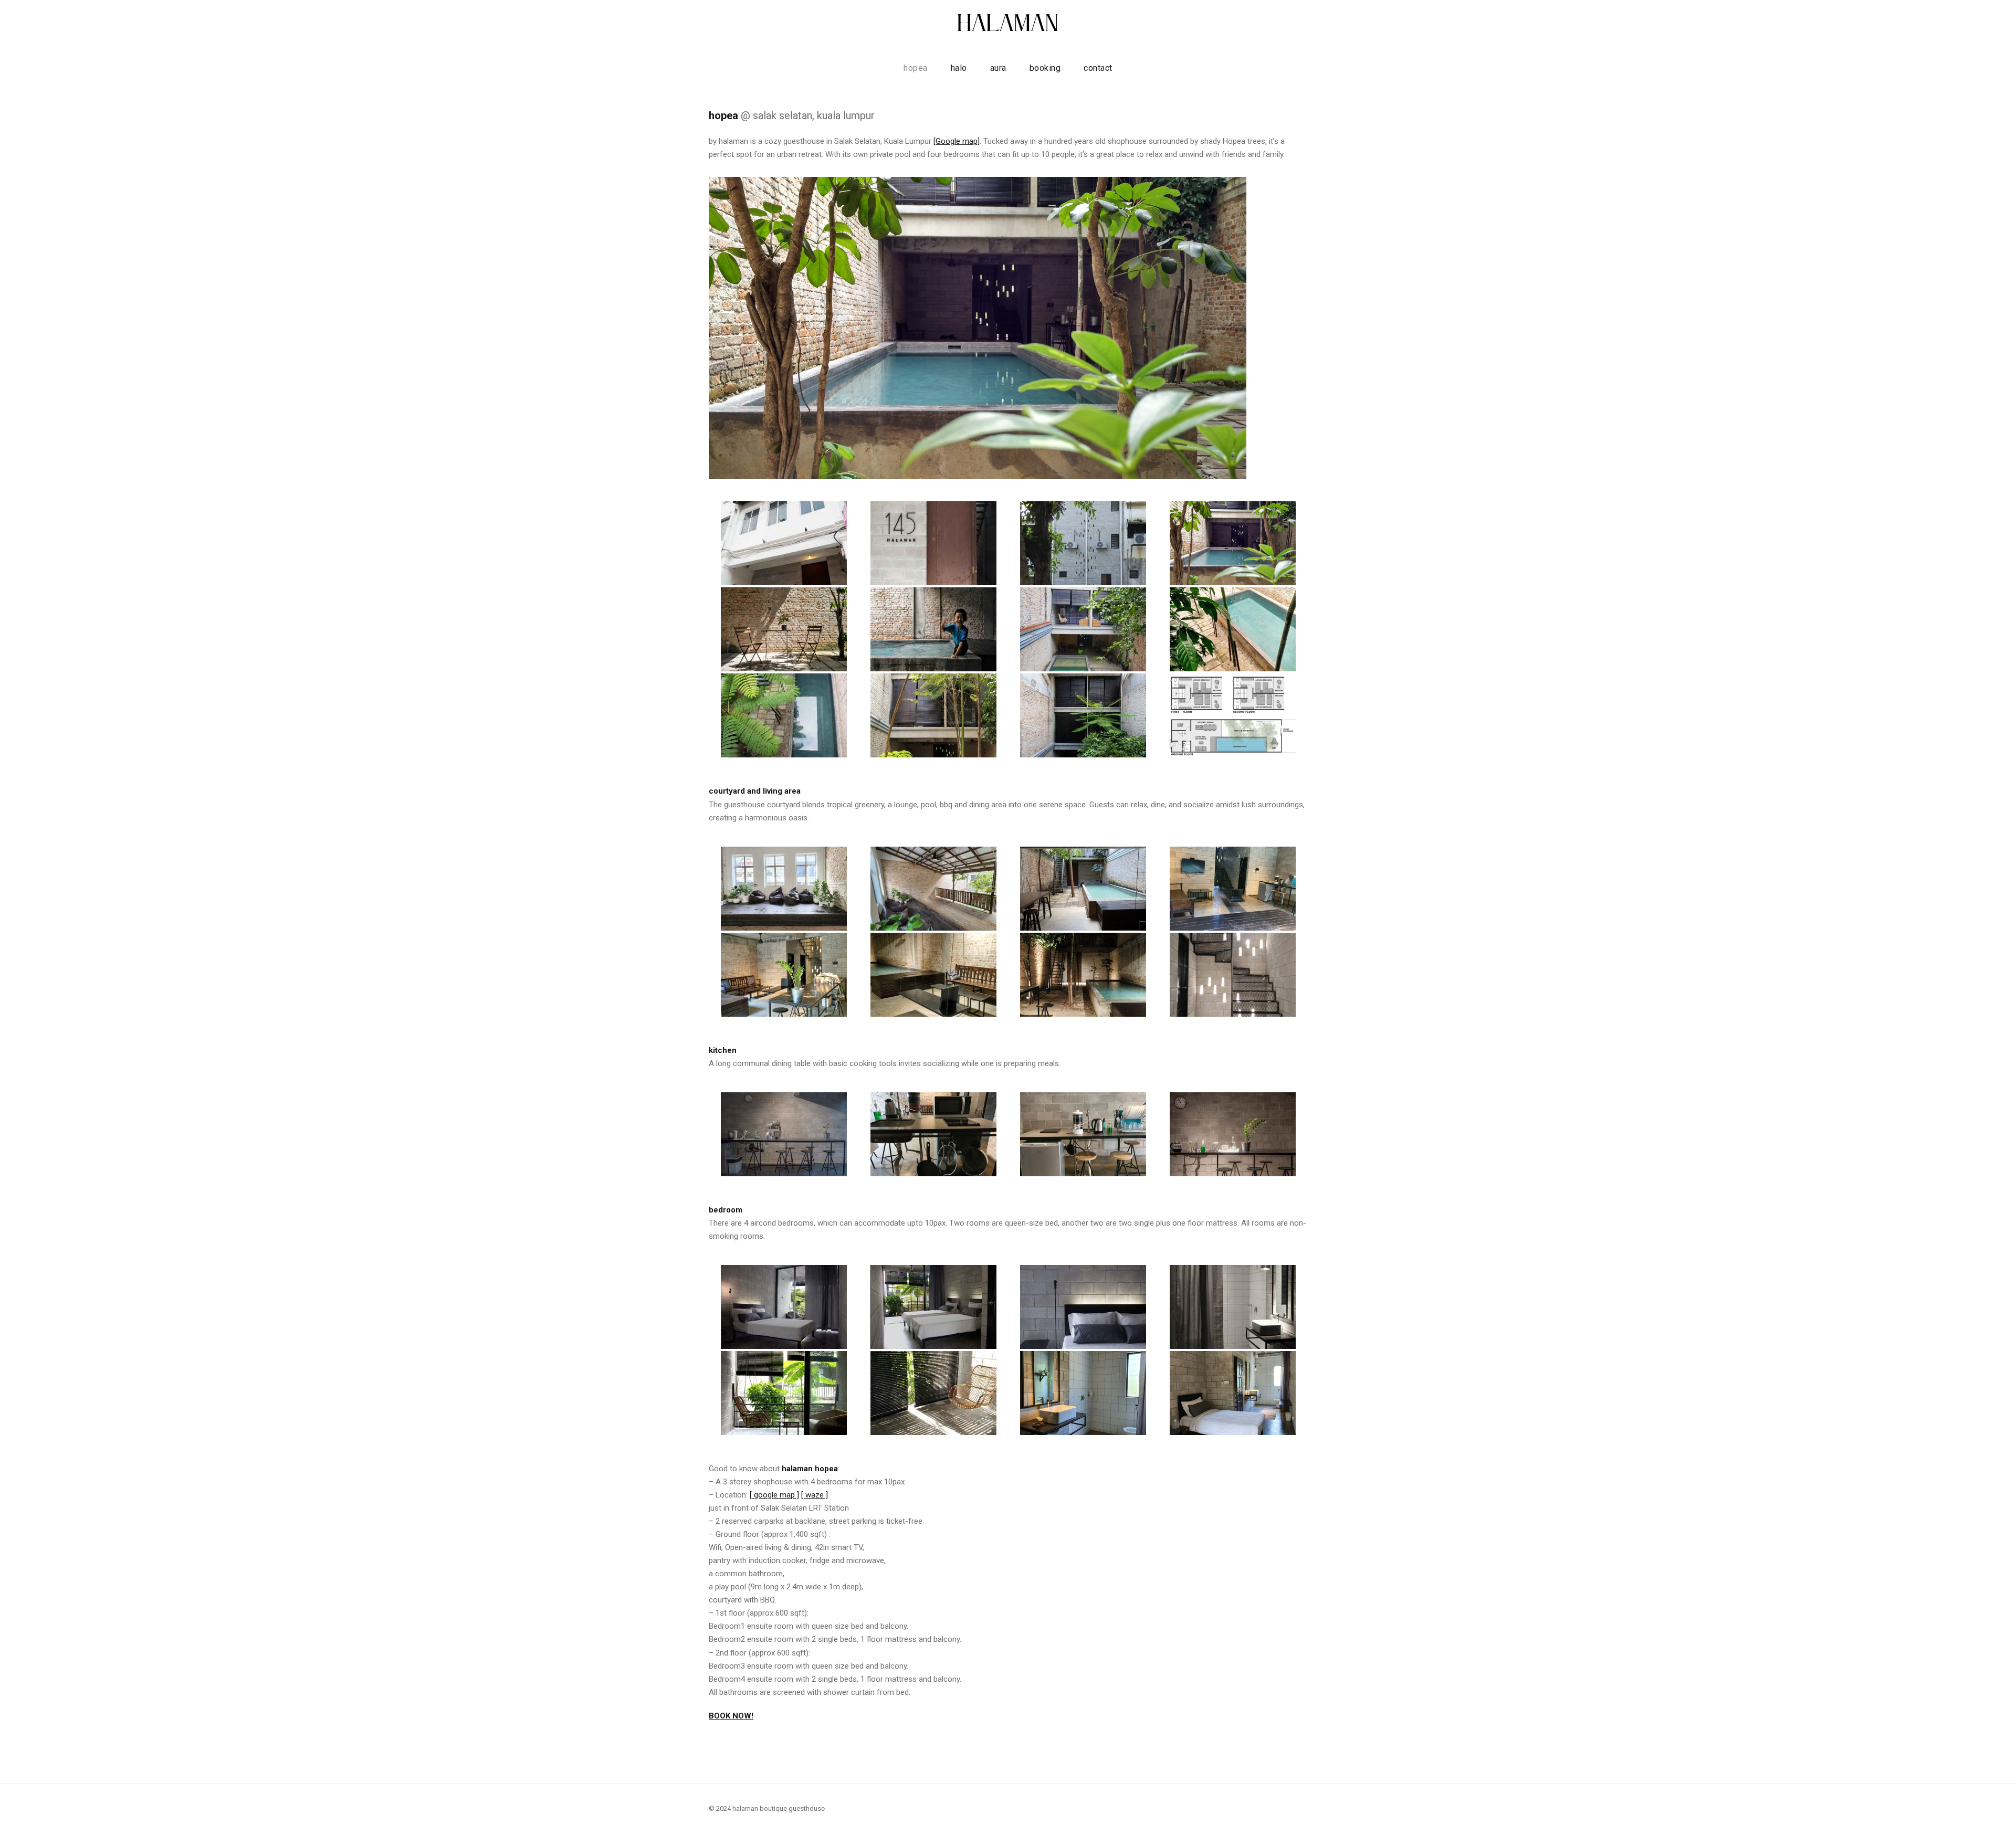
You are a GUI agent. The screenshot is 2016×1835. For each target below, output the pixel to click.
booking (1045, 68)
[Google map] (957, 141)
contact (1098, 68)
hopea (916, 68)
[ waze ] (815, 1495)
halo (959, 68)
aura (998, 68)
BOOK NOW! (731, 1716)
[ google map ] (774, 1495)
